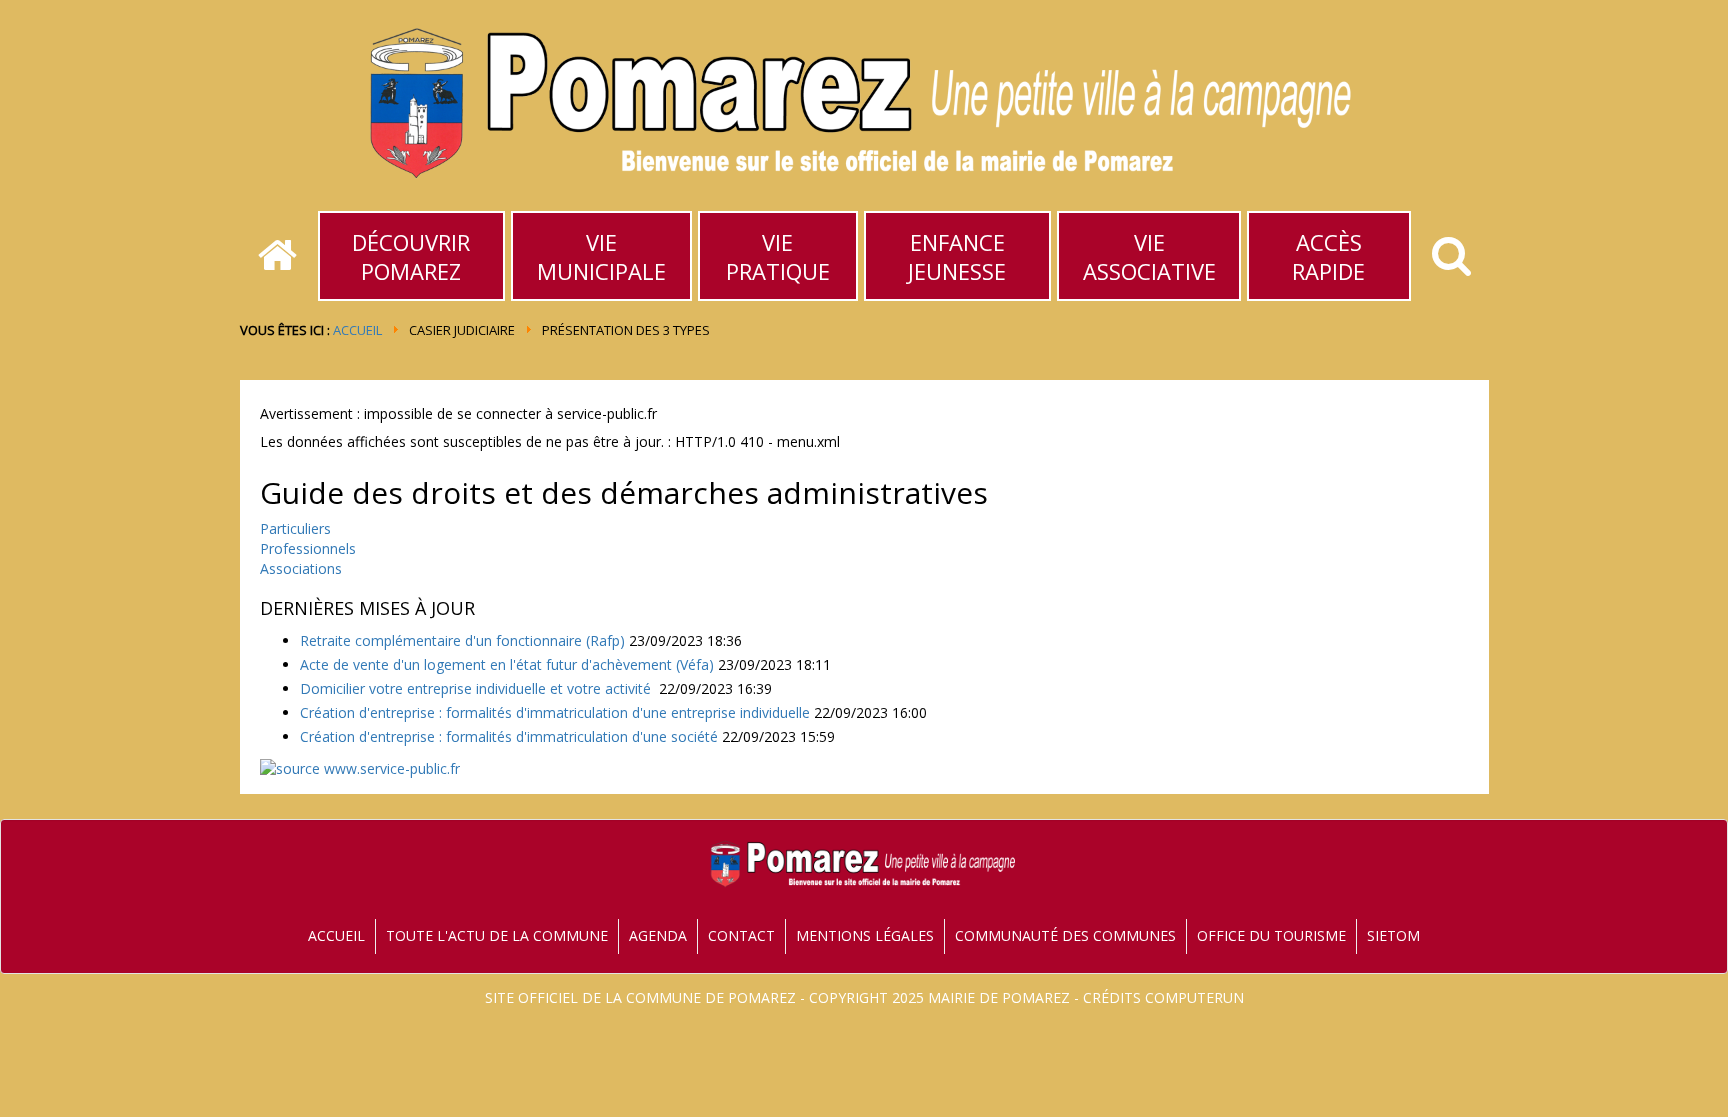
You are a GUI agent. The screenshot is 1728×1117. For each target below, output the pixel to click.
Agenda (658, 935)
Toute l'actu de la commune (497, 935)
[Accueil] (277, 256)
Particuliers (295, 528)
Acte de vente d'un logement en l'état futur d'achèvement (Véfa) (507, 664)
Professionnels (308, 548)
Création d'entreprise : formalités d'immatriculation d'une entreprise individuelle (555, 712)
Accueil (357, 330)
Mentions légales (865, 935)
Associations (301, 568)
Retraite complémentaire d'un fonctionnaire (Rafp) (462, 640)
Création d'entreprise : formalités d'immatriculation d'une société (509, 736)
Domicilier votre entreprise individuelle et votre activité (477, 688)
